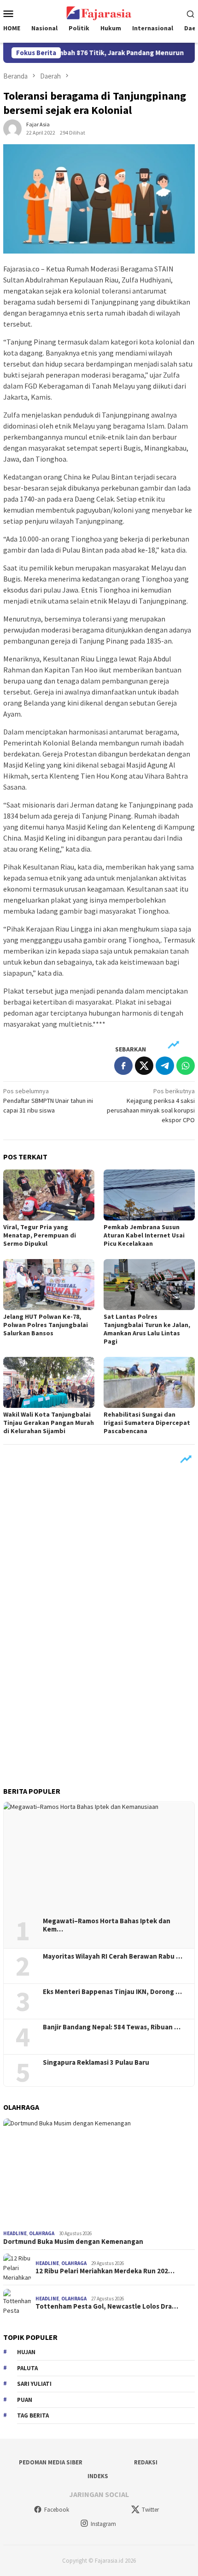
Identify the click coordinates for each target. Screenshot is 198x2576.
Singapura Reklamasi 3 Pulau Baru (97, 2062)
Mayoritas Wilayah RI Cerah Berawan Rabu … (113, 1956)
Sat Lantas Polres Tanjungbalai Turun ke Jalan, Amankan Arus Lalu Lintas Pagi (147, 1329)
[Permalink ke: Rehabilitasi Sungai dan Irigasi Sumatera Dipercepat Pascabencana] (149, 1382)
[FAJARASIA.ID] (99, 12)
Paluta (27, 2368)
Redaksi (146, 2462)
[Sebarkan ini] (123, 1066)
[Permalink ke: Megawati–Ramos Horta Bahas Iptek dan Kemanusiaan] (99, 1856)
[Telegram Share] (165, 1066)
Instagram (103, 2524)
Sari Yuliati (34, 2384)
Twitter (150, 2510)
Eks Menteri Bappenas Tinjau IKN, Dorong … (112, 1992)
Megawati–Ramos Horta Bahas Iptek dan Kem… (107, 1925)
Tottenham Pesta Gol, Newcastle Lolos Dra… (107, 2306)
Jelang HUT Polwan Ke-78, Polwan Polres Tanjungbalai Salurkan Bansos (46, 1325)
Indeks (98, 2476)
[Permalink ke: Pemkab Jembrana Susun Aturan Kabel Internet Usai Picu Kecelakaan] (149, 1195)
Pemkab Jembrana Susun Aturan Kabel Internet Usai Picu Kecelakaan (144, 1235)
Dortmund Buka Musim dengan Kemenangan (73, 2242)
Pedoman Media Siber (51, 2462)
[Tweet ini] (144, 1066)
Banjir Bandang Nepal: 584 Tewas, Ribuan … (112, 2027)
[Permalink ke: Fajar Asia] (12, 128)
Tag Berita (33, 2415)
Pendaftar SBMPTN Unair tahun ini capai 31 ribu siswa (48, 1101)
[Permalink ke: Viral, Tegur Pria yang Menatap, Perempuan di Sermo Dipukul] (49, 1195)
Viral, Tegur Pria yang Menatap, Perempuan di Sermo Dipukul (40, 1235)
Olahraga (42, 2233)
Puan (25, 2400)
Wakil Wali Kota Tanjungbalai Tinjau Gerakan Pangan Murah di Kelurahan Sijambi (49, 1423)
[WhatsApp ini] (186, 1066)
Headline (15, 2233)
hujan (26, 2352)
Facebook (57, 2510)
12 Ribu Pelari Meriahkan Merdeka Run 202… (105, 2271)
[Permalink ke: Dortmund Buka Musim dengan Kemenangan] (99, 2173)
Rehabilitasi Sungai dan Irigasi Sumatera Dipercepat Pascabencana (147, 1423)
